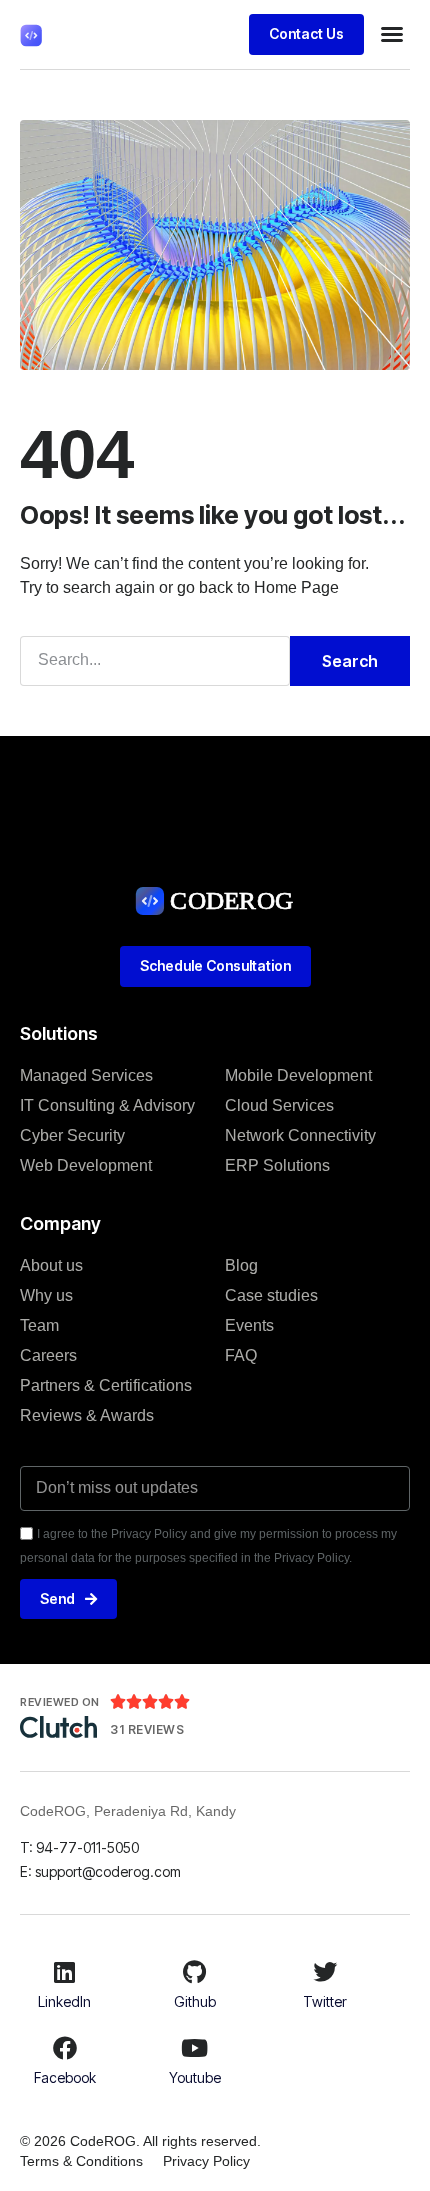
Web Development (86, 1165)
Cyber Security (72, 1135)
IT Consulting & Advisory (107, 1105)
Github (195, 2001)
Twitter (325, 2001)
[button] (392, 34)
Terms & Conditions (81, 2161)
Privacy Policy (206, 2161)
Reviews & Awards (87, 1415)
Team (39, 1325)
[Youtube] (195, 2048)
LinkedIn (64, 2001)
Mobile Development (298, 1075)
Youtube (195, 2077)
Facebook (65, 2077)
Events (249, 1325)
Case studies (271, 1295)
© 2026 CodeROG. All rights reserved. (140, 2141)
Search (350, 661)
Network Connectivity (300, 1135)
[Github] (195, 1972)
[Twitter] (325, 1972)
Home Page (296, 587)
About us (51, 1265)
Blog (241, 1265)
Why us (46, 1295)
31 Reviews (147, 1729)
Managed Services (86, 1075)
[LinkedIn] (65, 1972)
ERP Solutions (277, 1165)
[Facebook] (65, 2048)
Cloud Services (279, 1105)
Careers (48, 1355)
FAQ (241, 1355)
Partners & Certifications (106, 1385)
